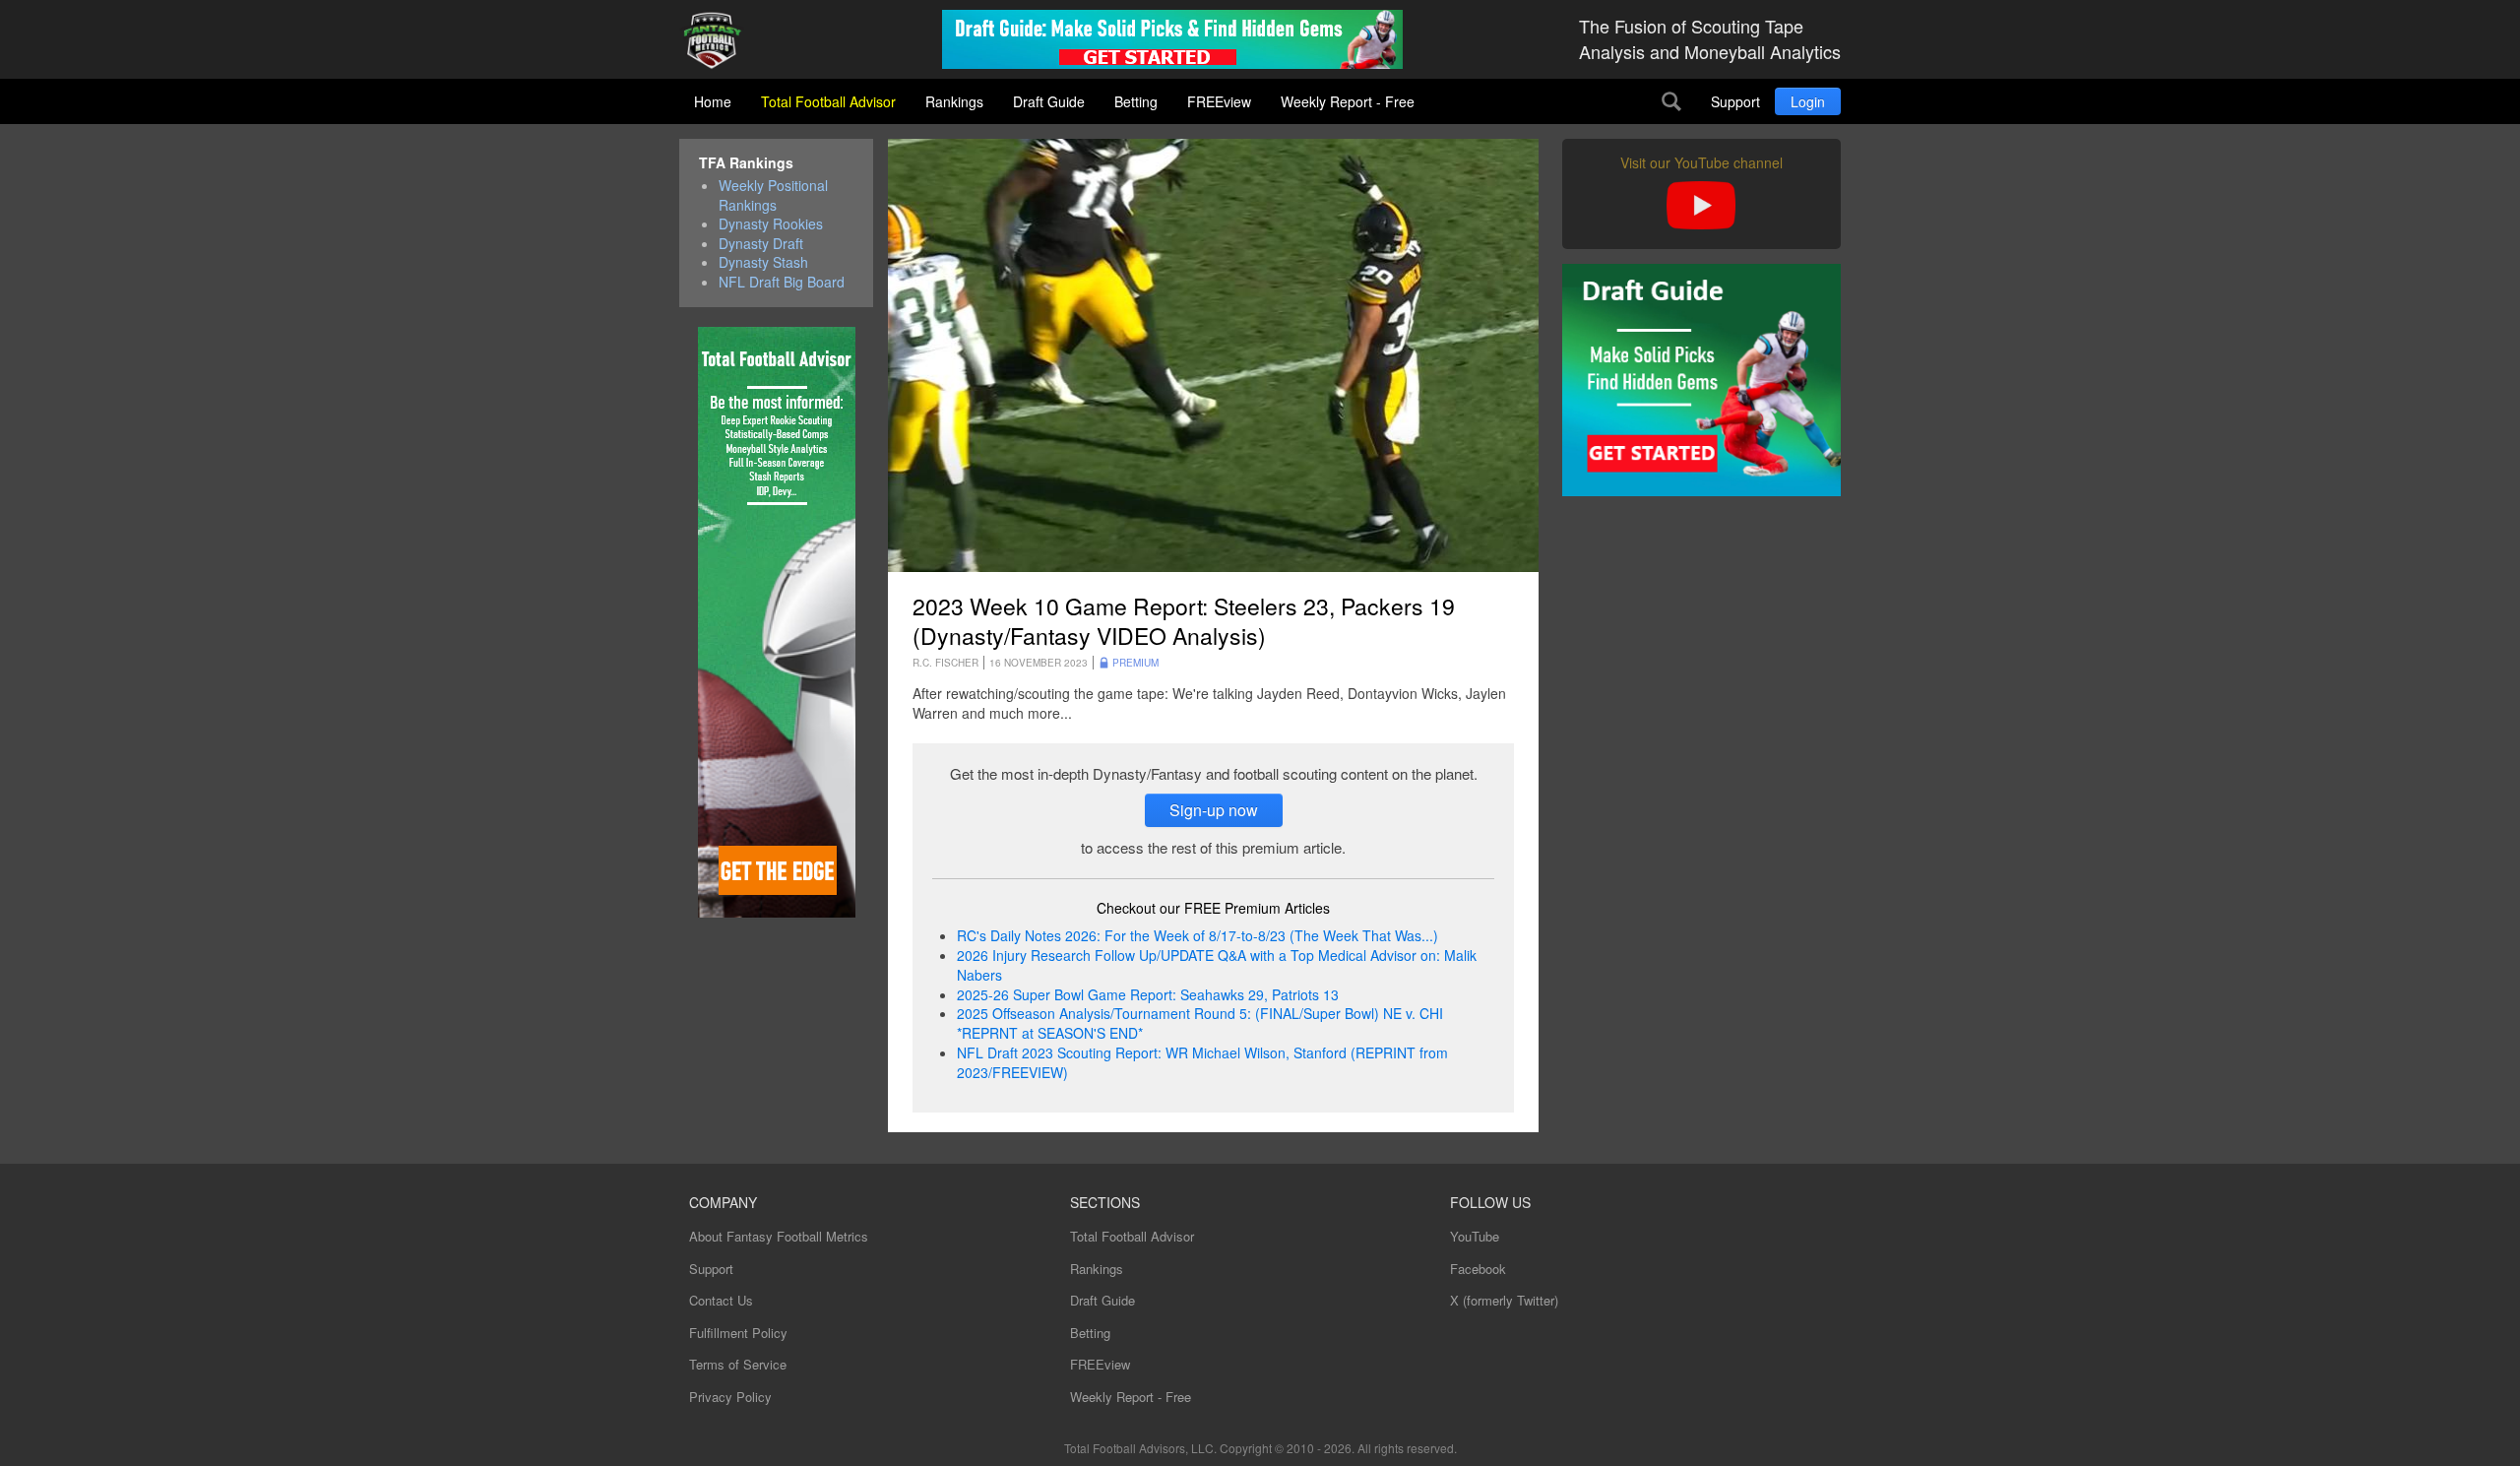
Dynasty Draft (761, 244)
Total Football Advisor (828, 101)
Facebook (1478, 1269)
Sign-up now (1214, 810)
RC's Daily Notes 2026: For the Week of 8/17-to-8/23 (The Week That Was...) (1197, 935)
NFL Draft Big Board (782, 282)
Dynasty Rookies (771, 224)
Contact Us (721, 1300)
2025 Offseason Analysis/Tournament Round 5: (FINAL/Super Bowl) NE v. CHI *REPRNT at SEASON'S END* (1200, 1023)
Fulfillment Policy (738, 1333)
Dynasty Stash (763, 262)
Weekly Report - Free (1348, 101)
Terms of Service (738, 1364)
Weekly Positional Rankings (773, 195)
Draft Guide (1049, 101)
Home (713, 101)
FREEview (1219, 101)
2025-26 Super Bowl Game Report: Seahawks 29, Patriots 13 (1148, 994)
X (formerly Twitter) (1504, 1300)
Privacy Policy (730, 1397)
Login (1808, 101)
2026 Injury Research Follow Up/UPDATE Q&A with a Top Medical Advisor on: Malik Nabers (1217, 965)
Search (1671, 101)
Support (1735, 101)
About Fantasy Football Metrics (779, 1236)
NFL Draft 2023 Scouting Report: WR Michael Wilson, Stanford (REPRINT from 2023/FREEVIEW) (1202, 1062)
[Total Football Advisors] (720, 42)
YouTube (1475, 1236)
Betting (1136, 101)
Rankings (954, 101)
